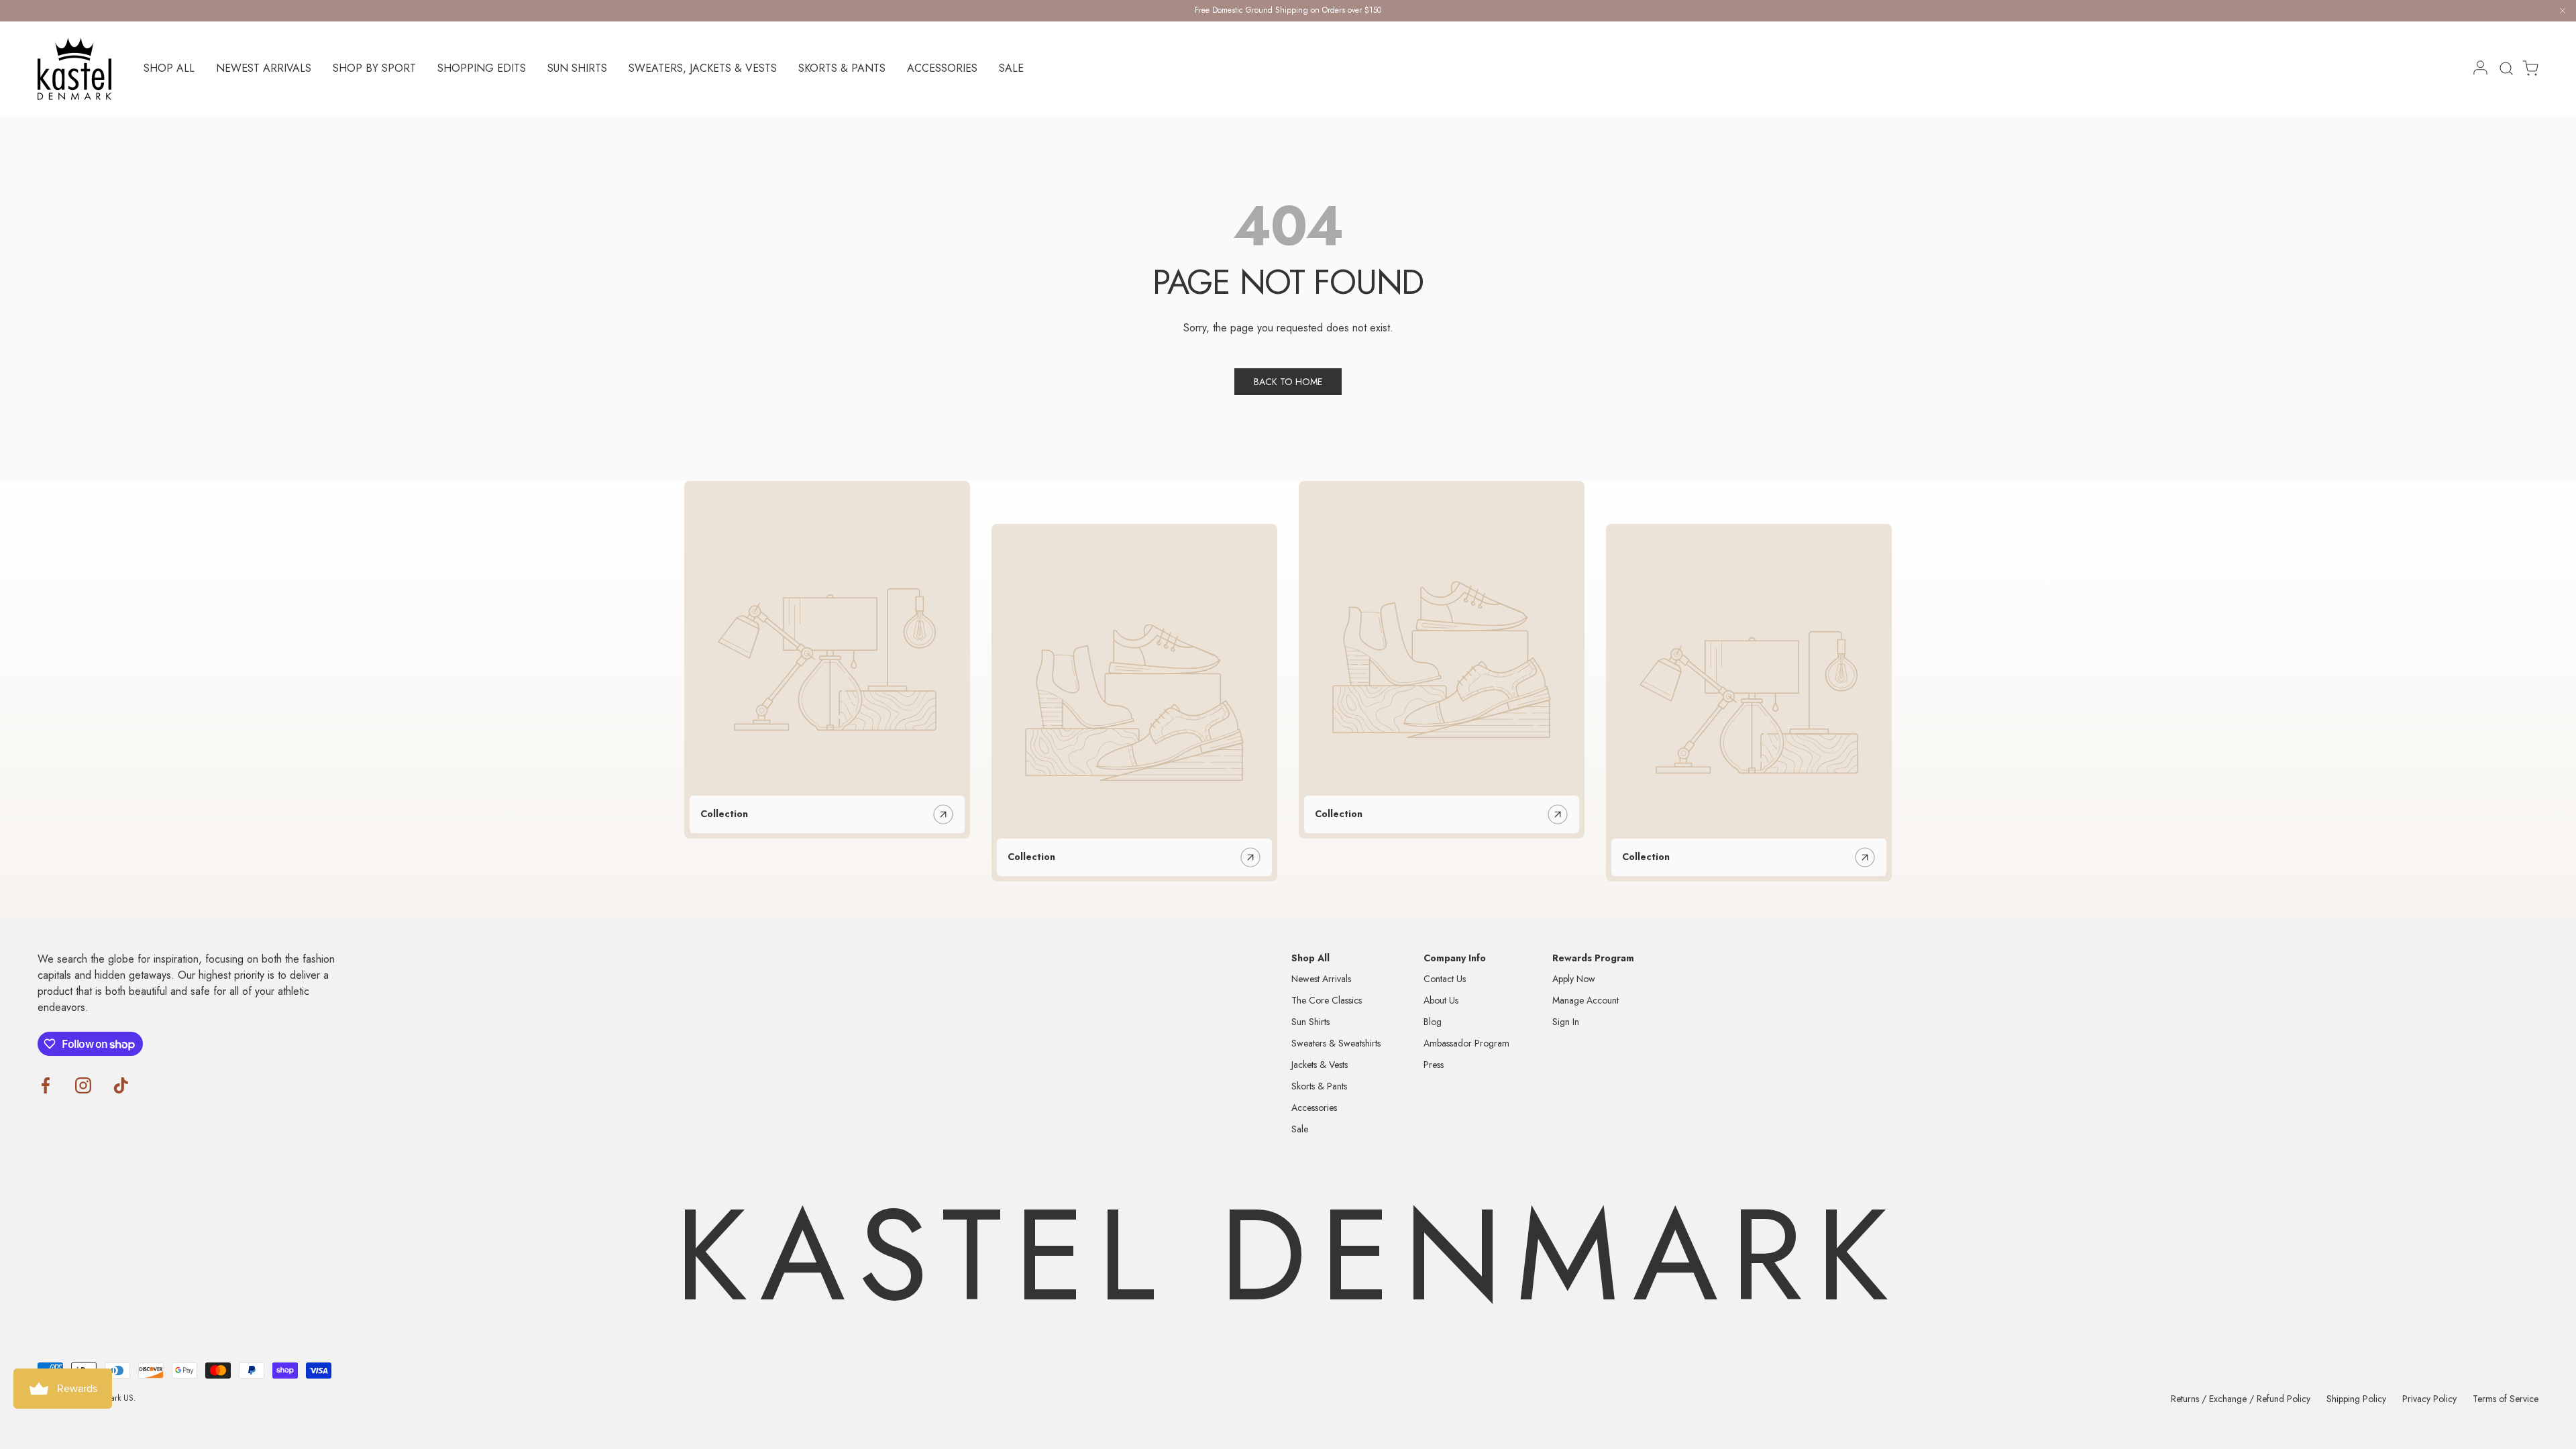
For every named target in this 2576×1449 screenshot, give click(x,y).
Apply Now (1574, 979)
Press (1434, 1065)
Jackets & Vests (1320, 1065)
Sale (1011, 68)
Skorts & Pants (842, 68)
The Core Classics (1327, 1000)
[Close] (2563, 13)
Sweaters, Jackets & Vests (703, 68)
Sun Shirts (577, 68)
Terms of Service (2506, 1399)
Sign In (1566, 1022)
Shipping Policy (2356, 1399)
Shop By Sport (374, 68)
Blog (1433, 1022)
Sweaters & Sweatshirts (1336, 1043)
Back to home (1288, 382)
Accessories (942, 68)
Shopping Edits (482, 68)
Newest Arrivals (264, 68)
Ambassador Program (1466, 1043)
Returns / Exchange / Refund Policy (2241, 1399)
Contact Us (1445, 979)
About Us (1441, 1000)
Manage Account (1586, 1000)
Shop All (169, 68)
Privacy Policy (2429, 1399)
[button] (2526, 68)
